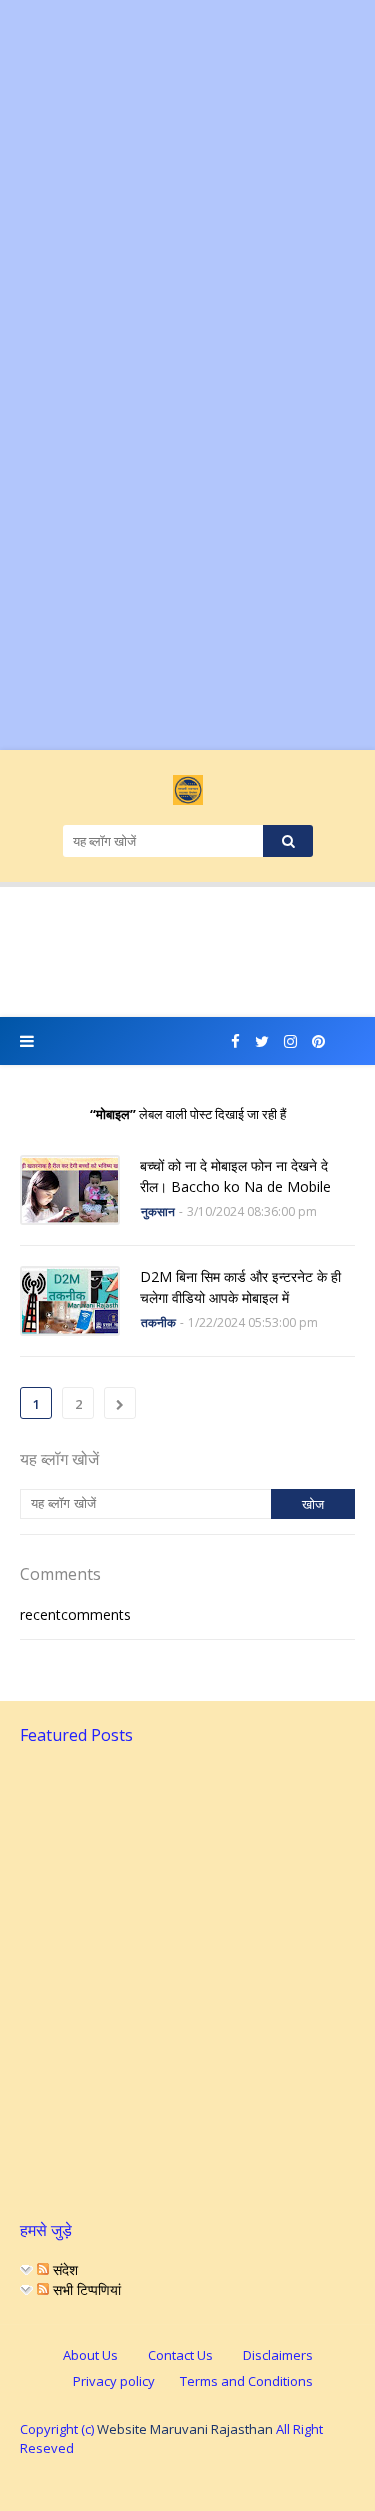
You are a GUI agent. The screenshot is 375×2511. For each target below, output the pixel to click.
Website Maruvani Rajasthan (185, 2429)
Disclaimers (278, 2355)
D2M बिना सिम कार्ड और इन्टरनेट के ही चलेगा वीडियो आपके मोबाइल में (240, 1287)
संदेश (63, 2269)
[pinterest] (318, 1041)
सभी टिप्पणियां (85, 2289)
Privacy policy (114, 2381)
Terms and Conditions (246, 2381)
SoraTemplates (184, 2481)
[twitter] (262, 1041)
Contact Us (180, 2355)
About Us (90, 2355)
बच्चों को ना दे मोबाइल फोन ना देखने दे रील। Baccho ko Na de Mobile (235, 1176)
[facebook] (235, 1041)
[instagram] (290, 1041)
